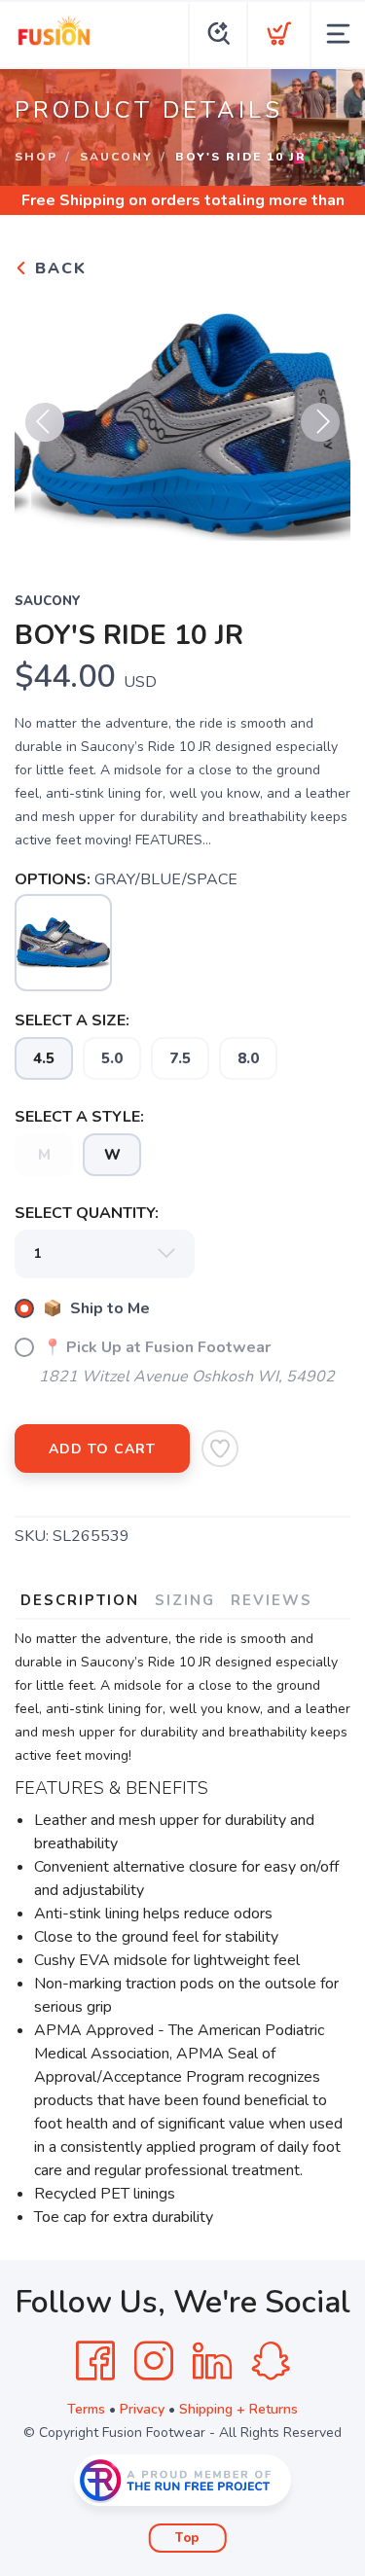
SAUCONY (116, 157)
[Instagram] (154, 2361)
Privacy (142, 2409)
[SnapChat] (271, 2361)
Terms (86, 2409)
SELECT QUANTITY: (87, 1213)
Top (187, 2538)
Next (320, 422)
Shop (36, 157)
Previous (45, 422)
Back (58, 268)
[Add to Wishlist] (220, 1449)
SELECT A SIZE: (72, 1020)
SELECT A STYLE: (79, 1117)
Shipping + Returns (238, 2409)
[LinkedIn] (212, 2361)
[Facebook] (95, 2361)
